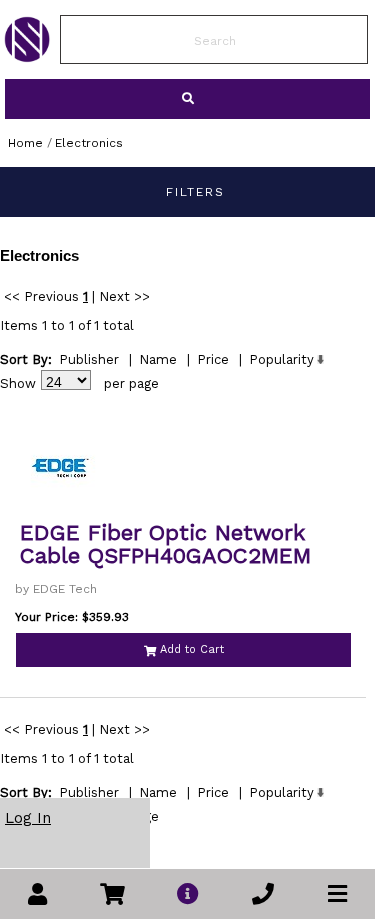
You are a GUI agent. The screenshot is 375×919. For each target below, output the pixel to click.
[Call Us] (263, 894)
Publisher (89, 359)
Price (213, 359)
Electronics (89, 143)
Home (25, 143)
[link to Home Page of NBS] (27, 57)
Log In (28, 818)
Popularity (281, 359)
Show (18, 383)
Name (158, 359)
